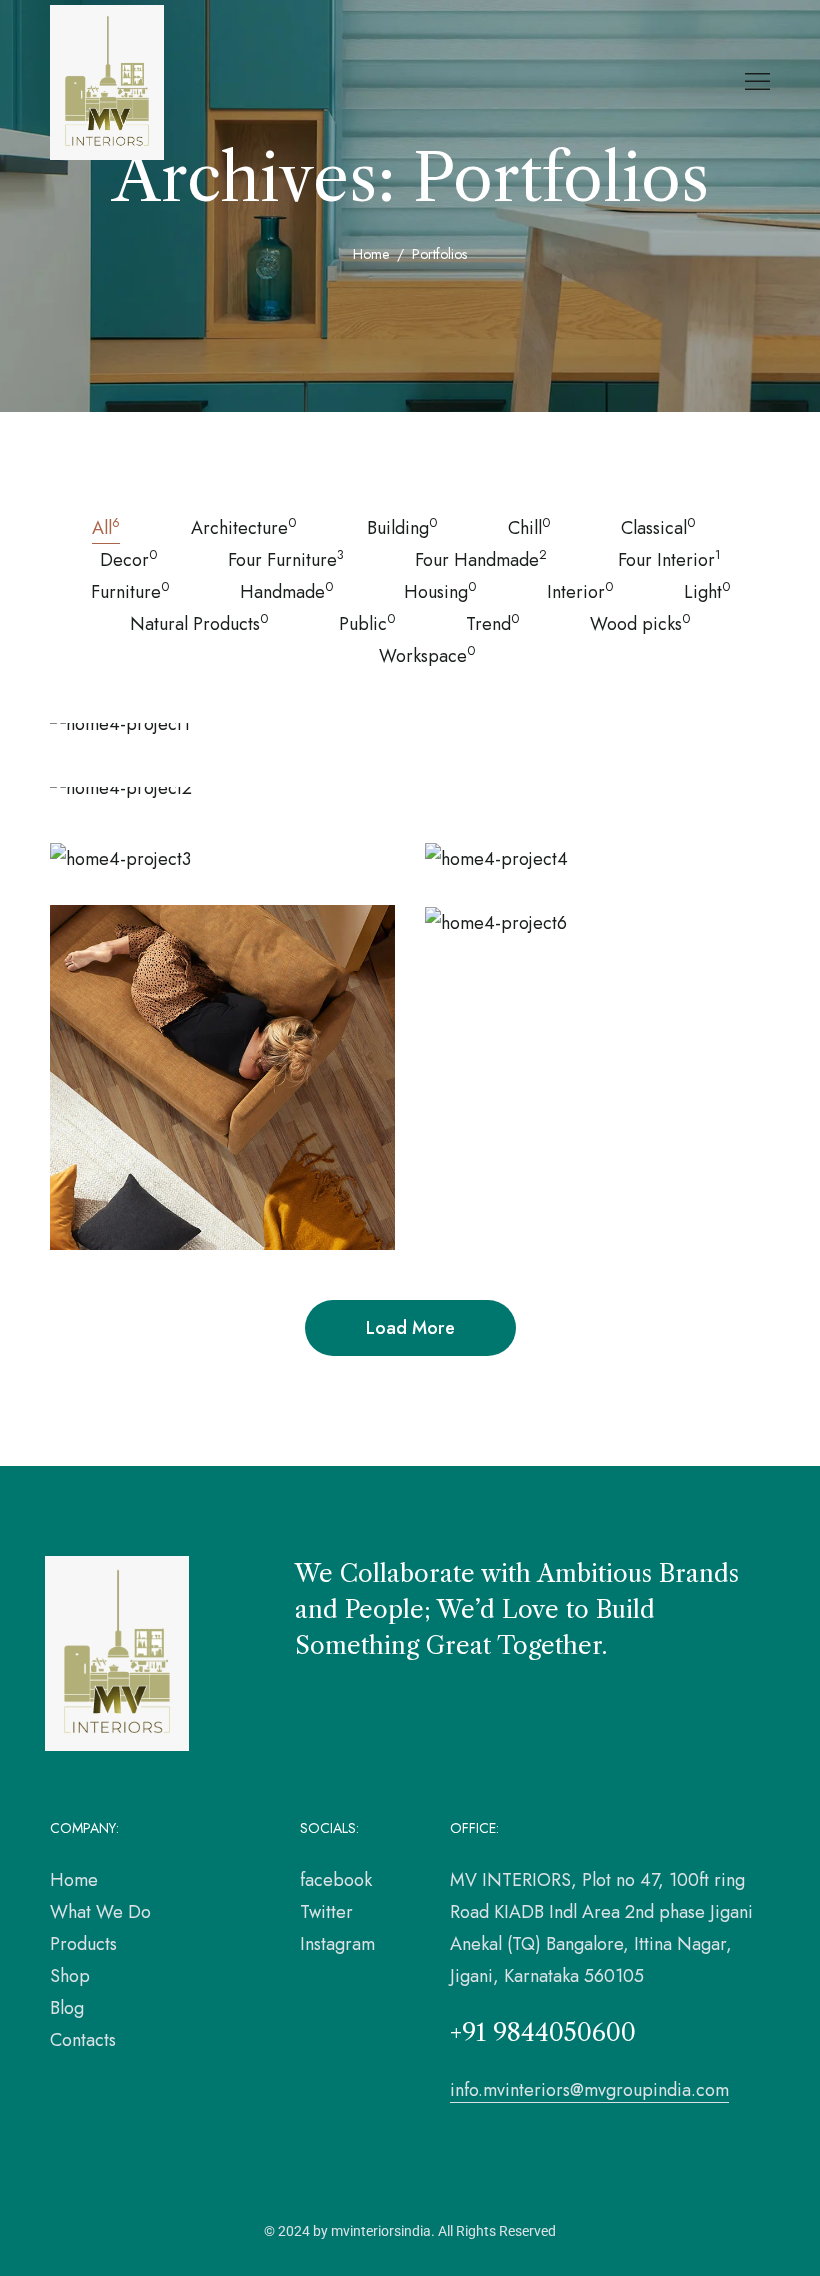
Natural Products (199, 623)
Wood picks (640, 623)
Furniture (130, 591)
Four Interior (669, 559)
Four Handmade (481, 559)
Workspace (427, 655)
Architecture (243, 527)
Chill (529, 527)
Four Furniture (286, 559)
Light (707, 591)
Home (371, 254)
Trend (492, 623)
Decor (128, 559)
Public (367, 623)
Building (402, 527)
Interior (580, 591)
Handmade (286, 591)
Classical (658, 527)
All (106, 527)
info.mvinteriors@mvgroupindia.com (589, 2090)
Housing (440, 591)
